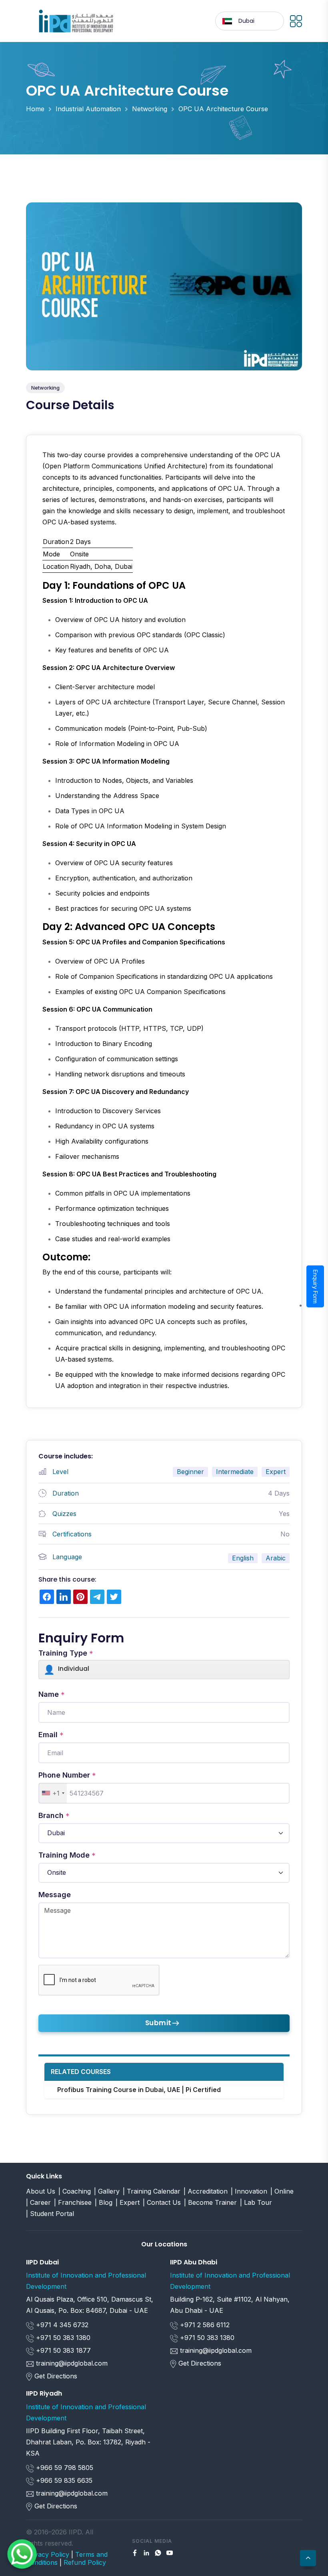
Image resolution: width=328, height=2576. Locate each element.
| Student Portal (50, 2214)
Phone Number (67, 1775)
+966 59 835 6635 (63, 2480)
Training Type (66, 1653)
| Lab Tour (256, 2202)
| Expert (128, 2202)
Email (51, 1735)
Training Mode (67, 1855)
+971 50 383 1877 (62, 2350)
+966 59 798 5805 (64, 2468)
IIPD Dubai (42, 2262)
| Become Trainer (210, 2202)
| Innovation (249, 2191)
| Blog (104, 2202)
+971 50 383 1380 (62, 2338)
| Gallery (107, 2191)
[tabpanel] (164, 921)
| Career (38, 2202)
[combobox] (53, 1793)
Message (55, 1895)
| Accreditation (206, 2191)
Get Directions (56, 2376)
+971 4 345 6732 (61, 2325)
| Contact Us (162, 2202)
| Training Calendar (152, 2191)
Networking (150, 109)
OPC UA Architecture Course (223, 109)
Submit (158, 2023)
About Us (41, 2191)
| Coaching (75, 2191)
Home (35, 109)
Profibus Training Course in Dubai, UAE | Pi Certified (139, 2090)
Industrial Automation (88, 109)
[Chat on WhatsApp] (22, 2554)
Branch (54, 1816)
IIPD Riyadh (44, 2393)
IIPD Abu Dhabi (194, 2262)
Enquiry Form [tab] (315, 1287)
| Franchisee (73, 2202)
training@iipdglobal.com (72, 2363)
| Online (282, 2191)
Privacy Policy (48, 2554)
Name (52, 1694)
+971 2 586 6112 (204, 2325)
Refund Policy (85, 2562)
